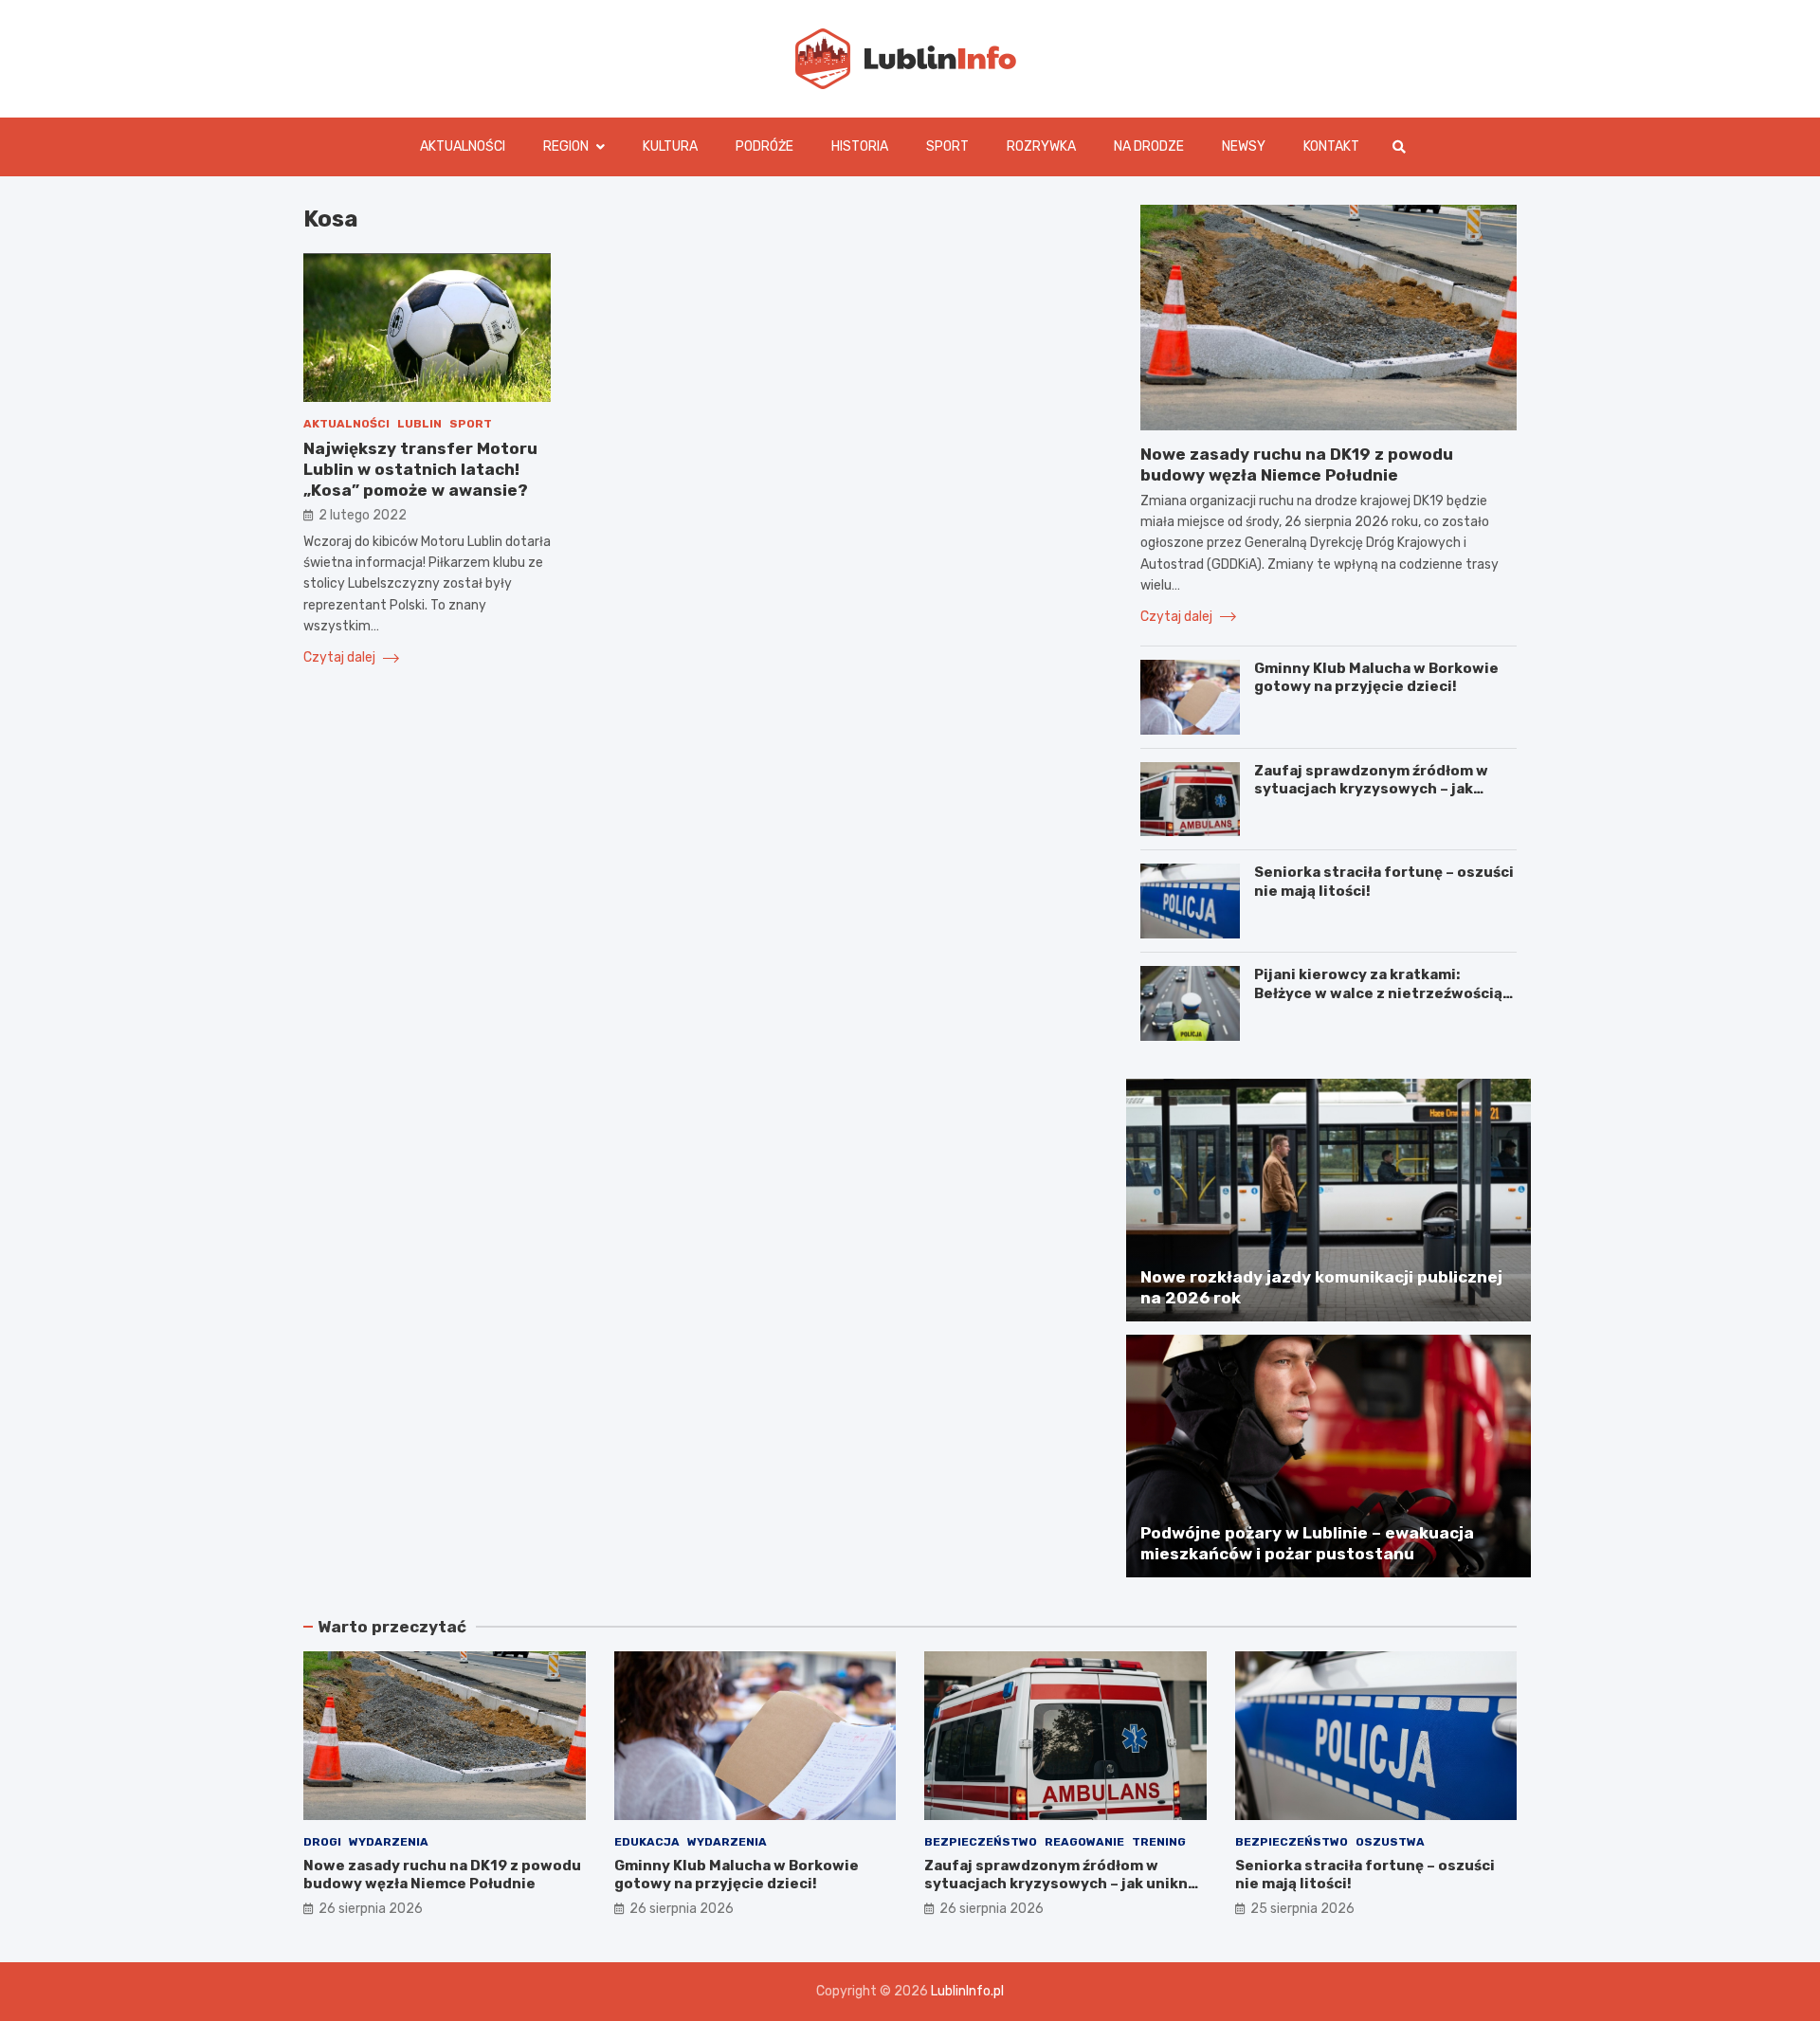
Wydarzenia (389, 1842)
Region (566, 146)
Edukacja (647, 1842)
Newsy (1244, 146)
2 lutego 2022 (363, 516)
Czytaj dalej (341, 657)
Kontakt (1331, 146)
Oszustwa (1390, 1842)
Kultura (670, 146)
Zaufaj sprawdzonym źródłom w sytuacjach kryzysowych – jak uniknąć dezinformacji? (1371, 789)
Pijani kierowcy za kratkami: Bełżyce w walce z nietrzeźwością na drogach (1378, 993)
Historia (860, 146)
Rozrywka (1041, 146)
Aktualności (463, 146)
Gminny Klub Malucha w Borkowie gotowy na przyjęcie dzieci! (1376, 678)
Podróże (764, 146)
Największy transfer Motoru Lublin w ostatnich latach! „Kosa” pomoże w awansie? (420, 469)
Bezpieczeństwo (981, 1842)
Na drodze (1149, 146)
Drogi (322, 1842)
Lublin (419, 424)
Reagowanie (1084, 1842)
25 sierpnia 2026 (1302, 1909)
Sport (947, 146)
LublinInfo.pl (967, 1991)
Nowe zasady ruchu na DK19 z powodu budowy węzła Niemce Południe (442, 1875)
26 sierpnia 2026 (371, 1909)
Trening (1159, 1842)
